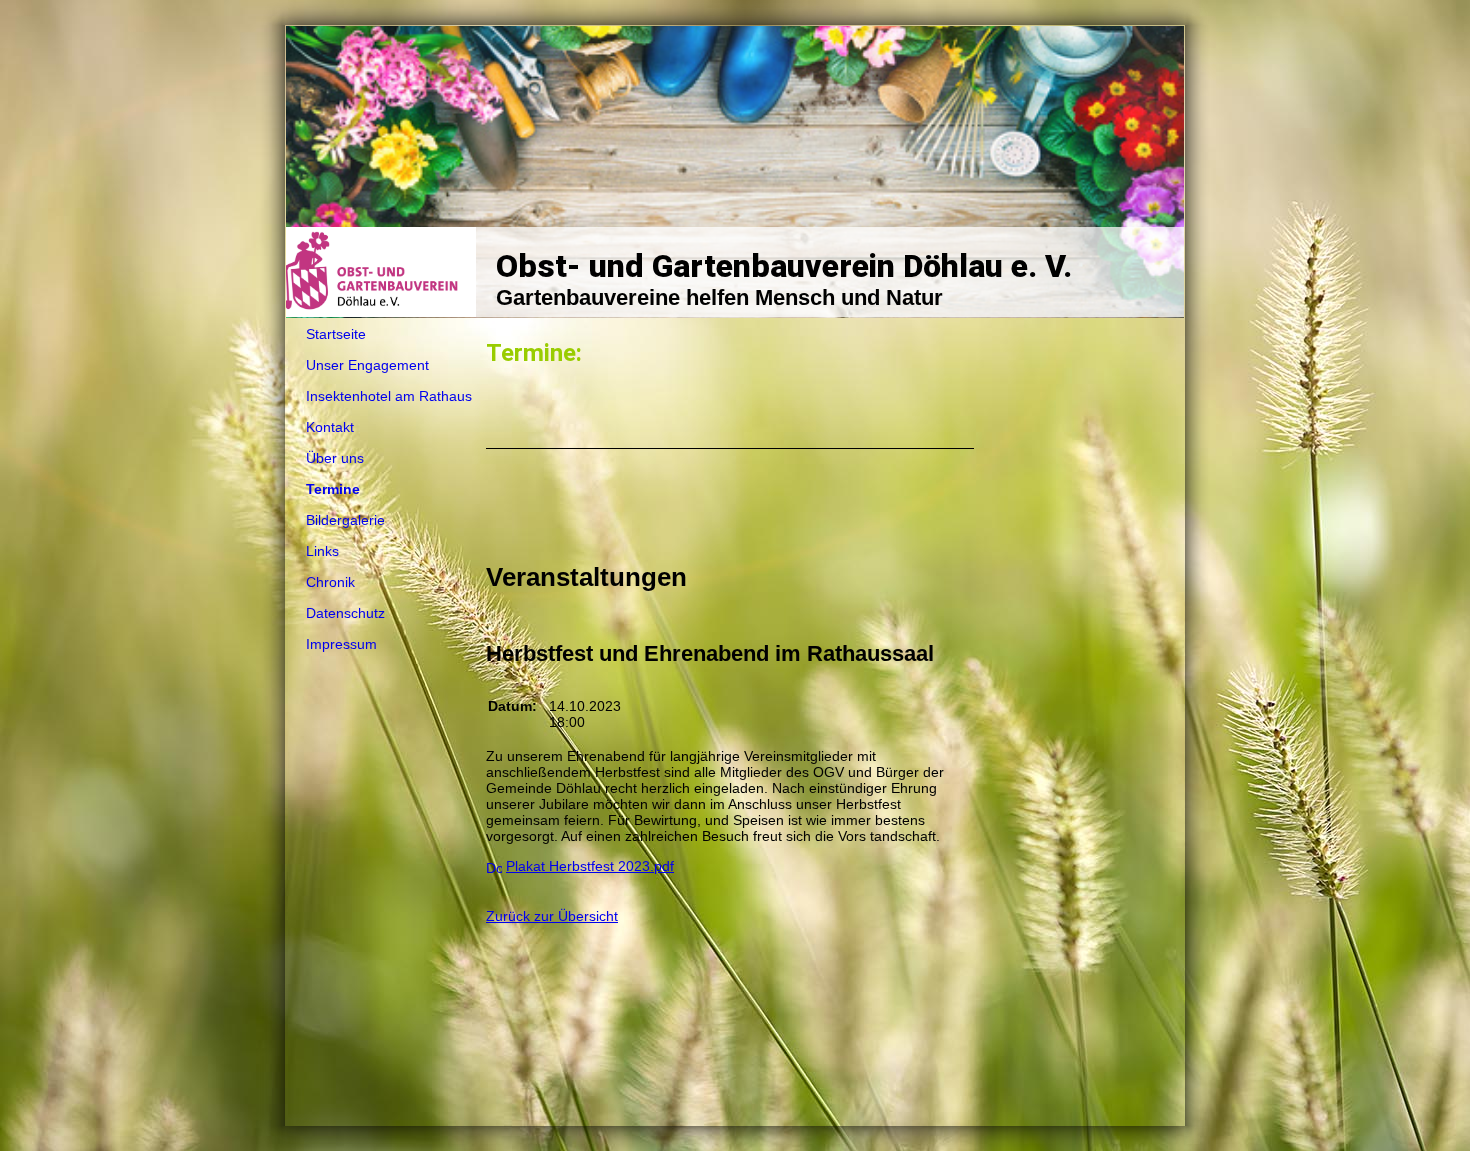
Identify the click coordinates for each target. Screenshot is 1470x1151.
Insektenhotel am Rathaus (389, 396)
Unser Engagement (367, 365)
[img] (735, 172)
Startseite (336, 334)
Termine (333, 489)
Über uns (335, 458)
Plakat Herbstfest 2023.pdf (590, 866)
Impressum (341, 644)
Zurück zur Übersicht (552, 916)
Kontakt (330, 427)
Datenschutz (345, 613)
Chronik (330, 582)
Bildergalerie (345, 520)
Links (322, 551)
